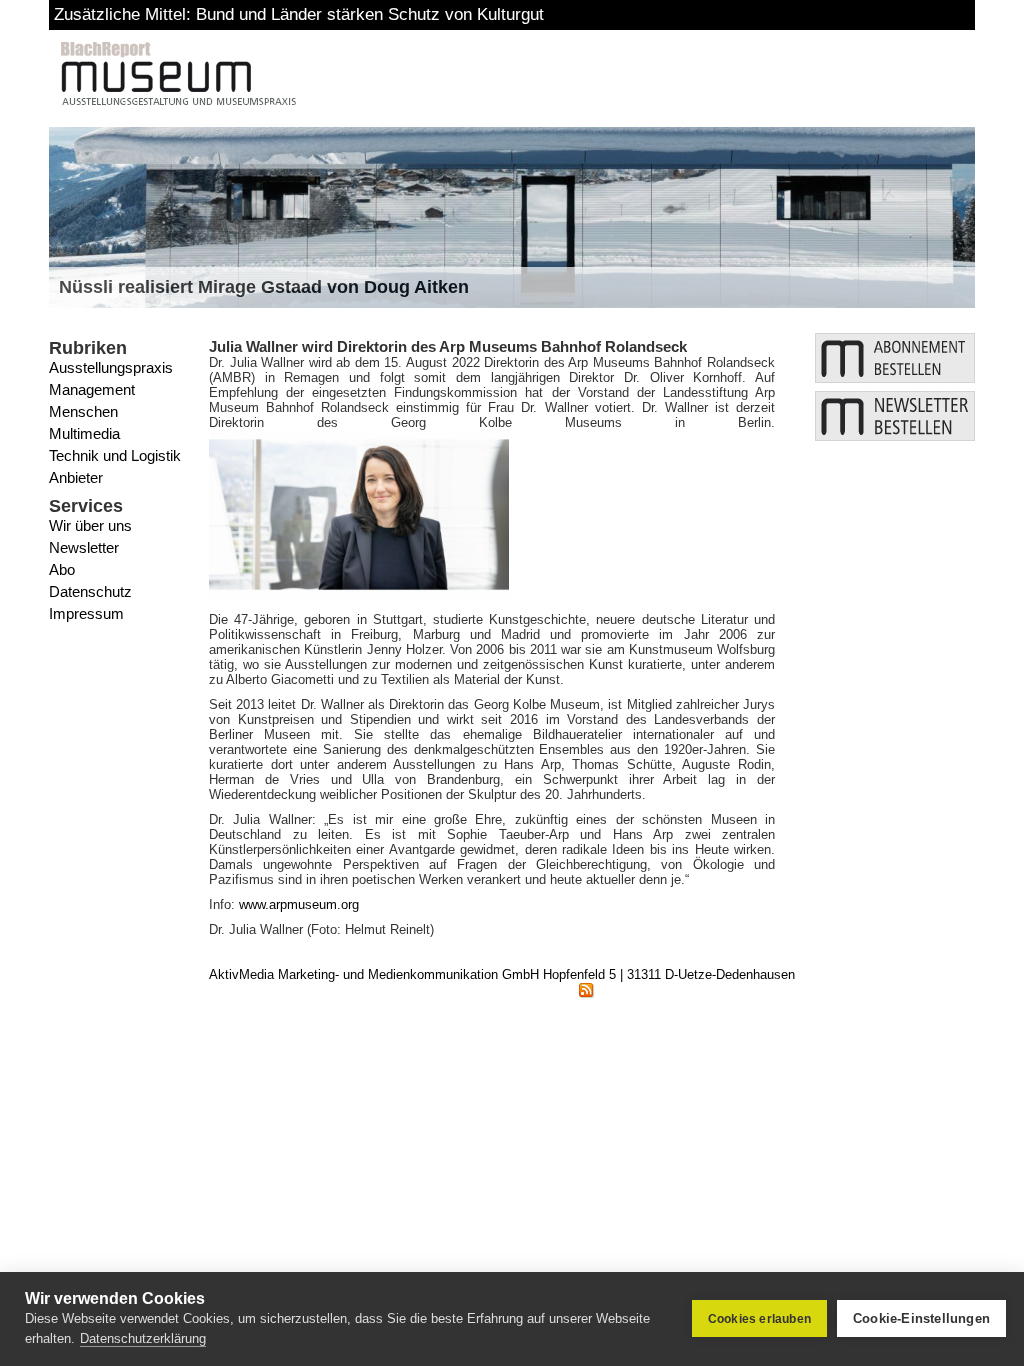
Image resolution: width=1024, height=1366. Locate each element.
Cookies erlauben (759, 1319)
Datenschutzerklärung (143, 1338)
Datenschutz (90, 591)
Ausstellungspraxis (111, 367)
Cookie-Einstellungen (921, 1318)
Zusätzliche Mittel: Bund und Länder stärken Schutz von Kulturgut (299, 14)
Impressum (86, 613)
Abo (62, 569)
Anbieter (76, 477)
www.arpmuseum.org (299, 904)
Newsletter (84, 547)
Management (92, 389)
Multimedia (84, 433)
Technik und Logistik (115, 455)
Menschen (83, 411)
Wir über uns (90, 525)
